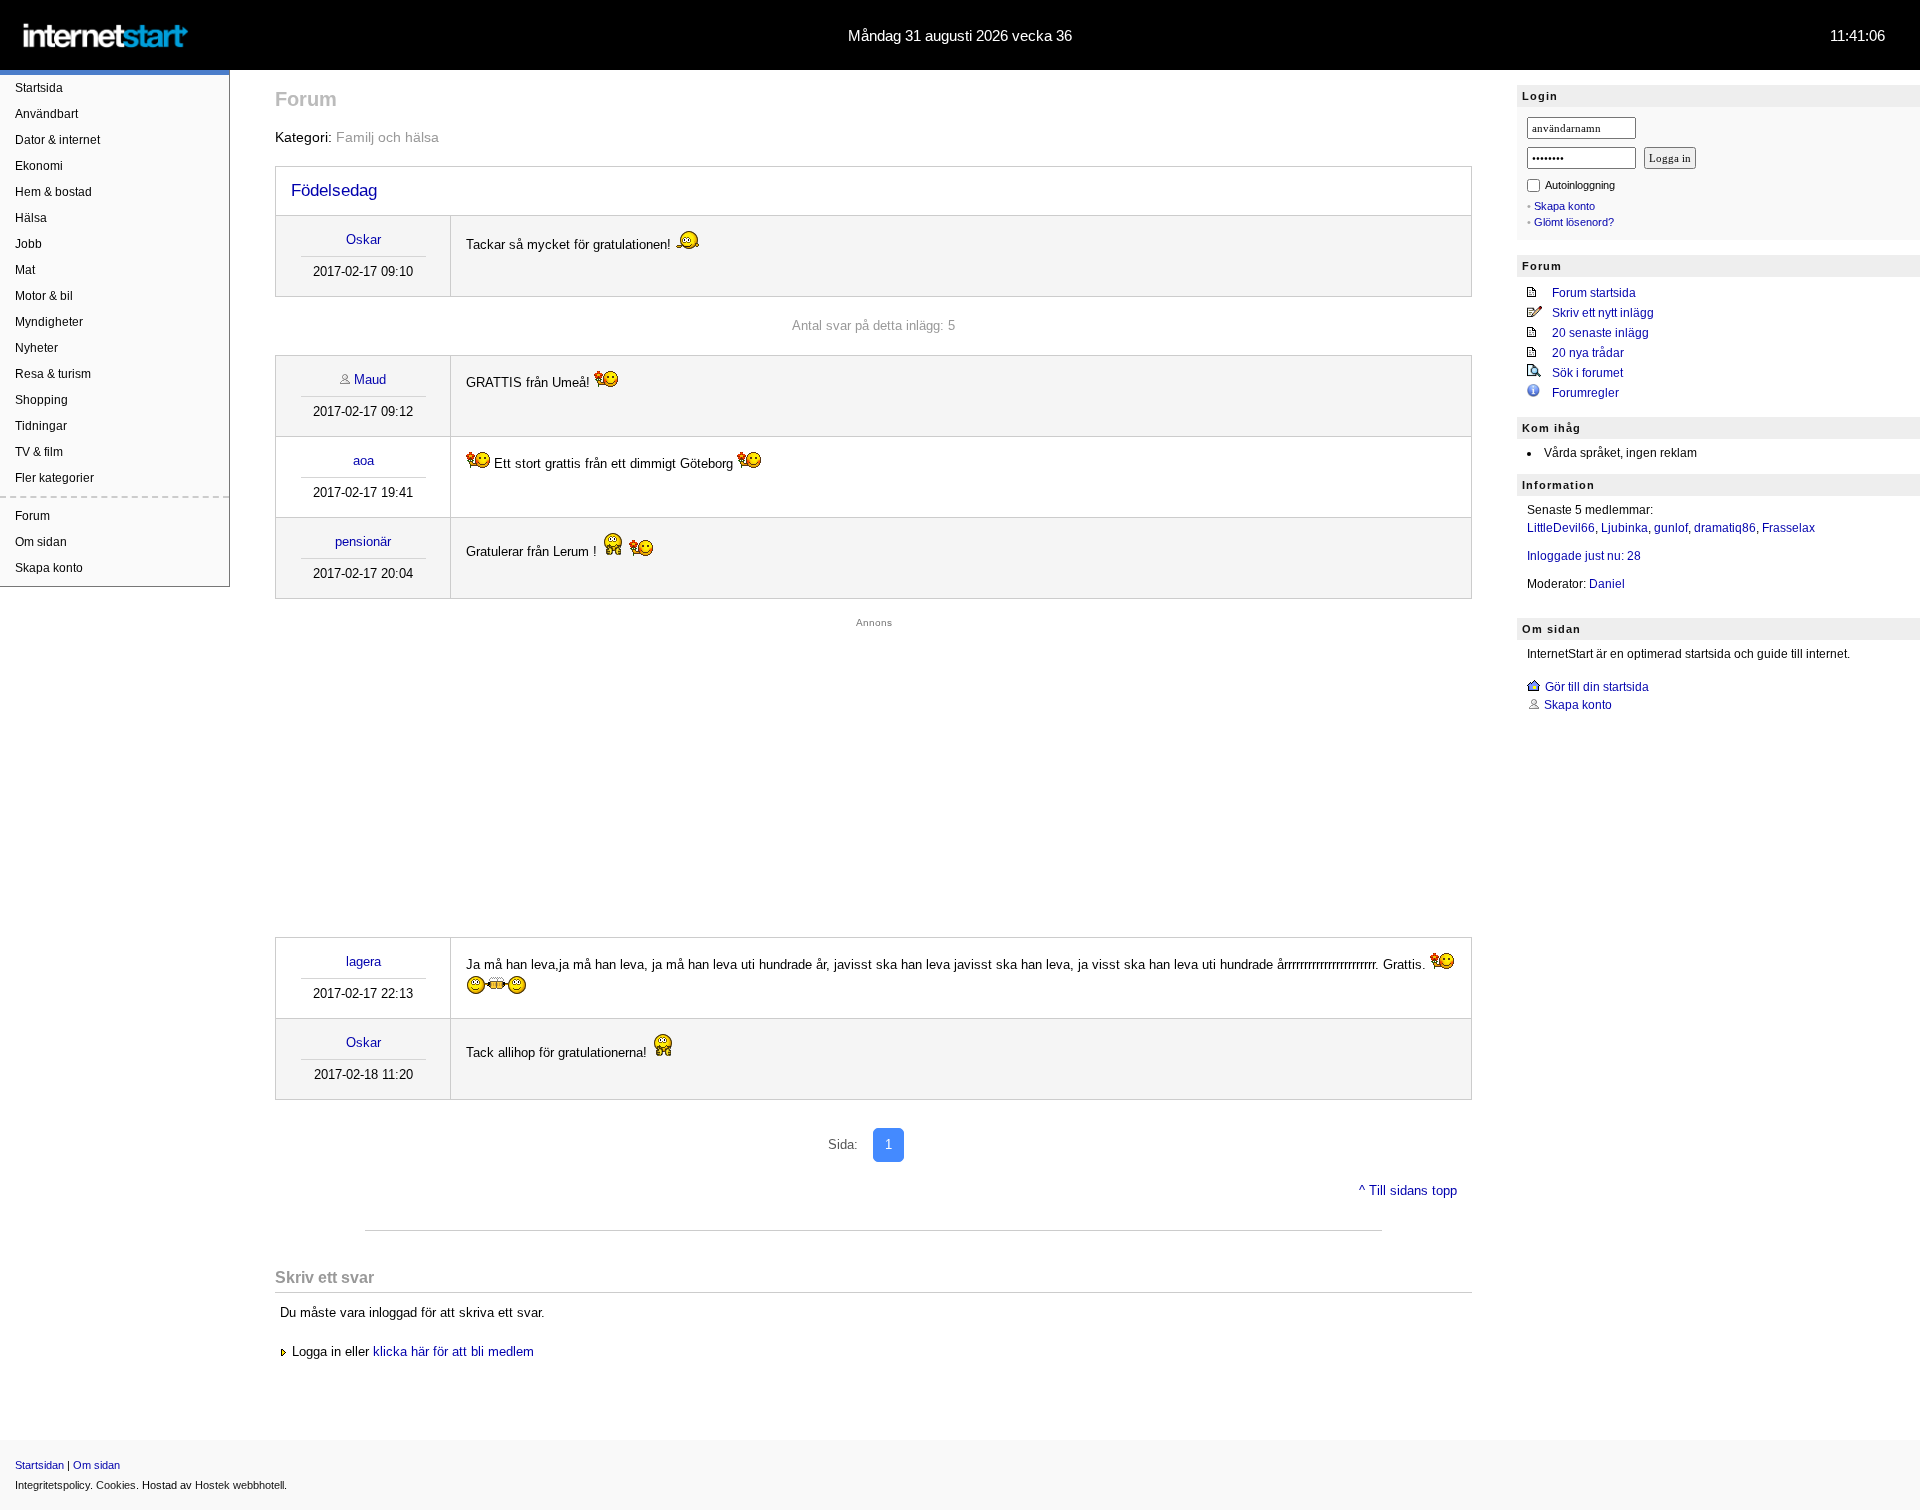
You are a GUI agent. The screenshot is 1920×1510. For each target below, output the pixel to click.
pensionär (363, 541)
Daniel (1607, 584)
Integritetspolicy (52, 1485)
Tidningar (41, 426)
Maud (370, 379)
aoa (363, 460)
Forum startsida (1594, 293)
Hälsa (31, 218)
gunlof (1671, 528)
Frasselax (1788, 528)
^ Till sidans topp (1408, 1190)
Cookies (116, 1485)
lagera (363, 961)
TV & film (39, 452)
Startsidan (39, 1465)
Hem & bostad (53, 192)
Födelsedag (334, 190)
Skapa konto (49, 568)
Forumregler (1585, 393)
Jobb (28, 244)
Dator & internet (57, 140)
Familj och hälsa (387, 137)
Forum (32, 516)
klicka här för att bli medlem (453, 1351)
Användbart (46, 114)
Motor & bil (44, 296)
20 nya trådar (1588, 353)
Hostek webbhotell (239, 1485)
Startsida (39, 88)
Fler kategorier (54, 478)
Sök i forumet (1587, 373)
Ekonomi (39, 166)
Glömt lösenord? (1574, 222)
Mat (25, 270)
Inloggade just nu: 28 (1584, 556)
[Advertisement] (874, 772)
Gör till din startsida (1597, 687)
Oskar (363, 239)
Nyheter (36, 348)
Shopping (41, 400)
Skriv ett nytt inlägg (1603, 313)
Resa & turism (53, 374)
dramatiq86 (1725, 528)
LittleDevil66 (1561, 528)
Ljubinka (1624, 528)
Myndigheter (49, 322)
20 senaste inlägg (1600, 333)
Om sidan (41, 542)
